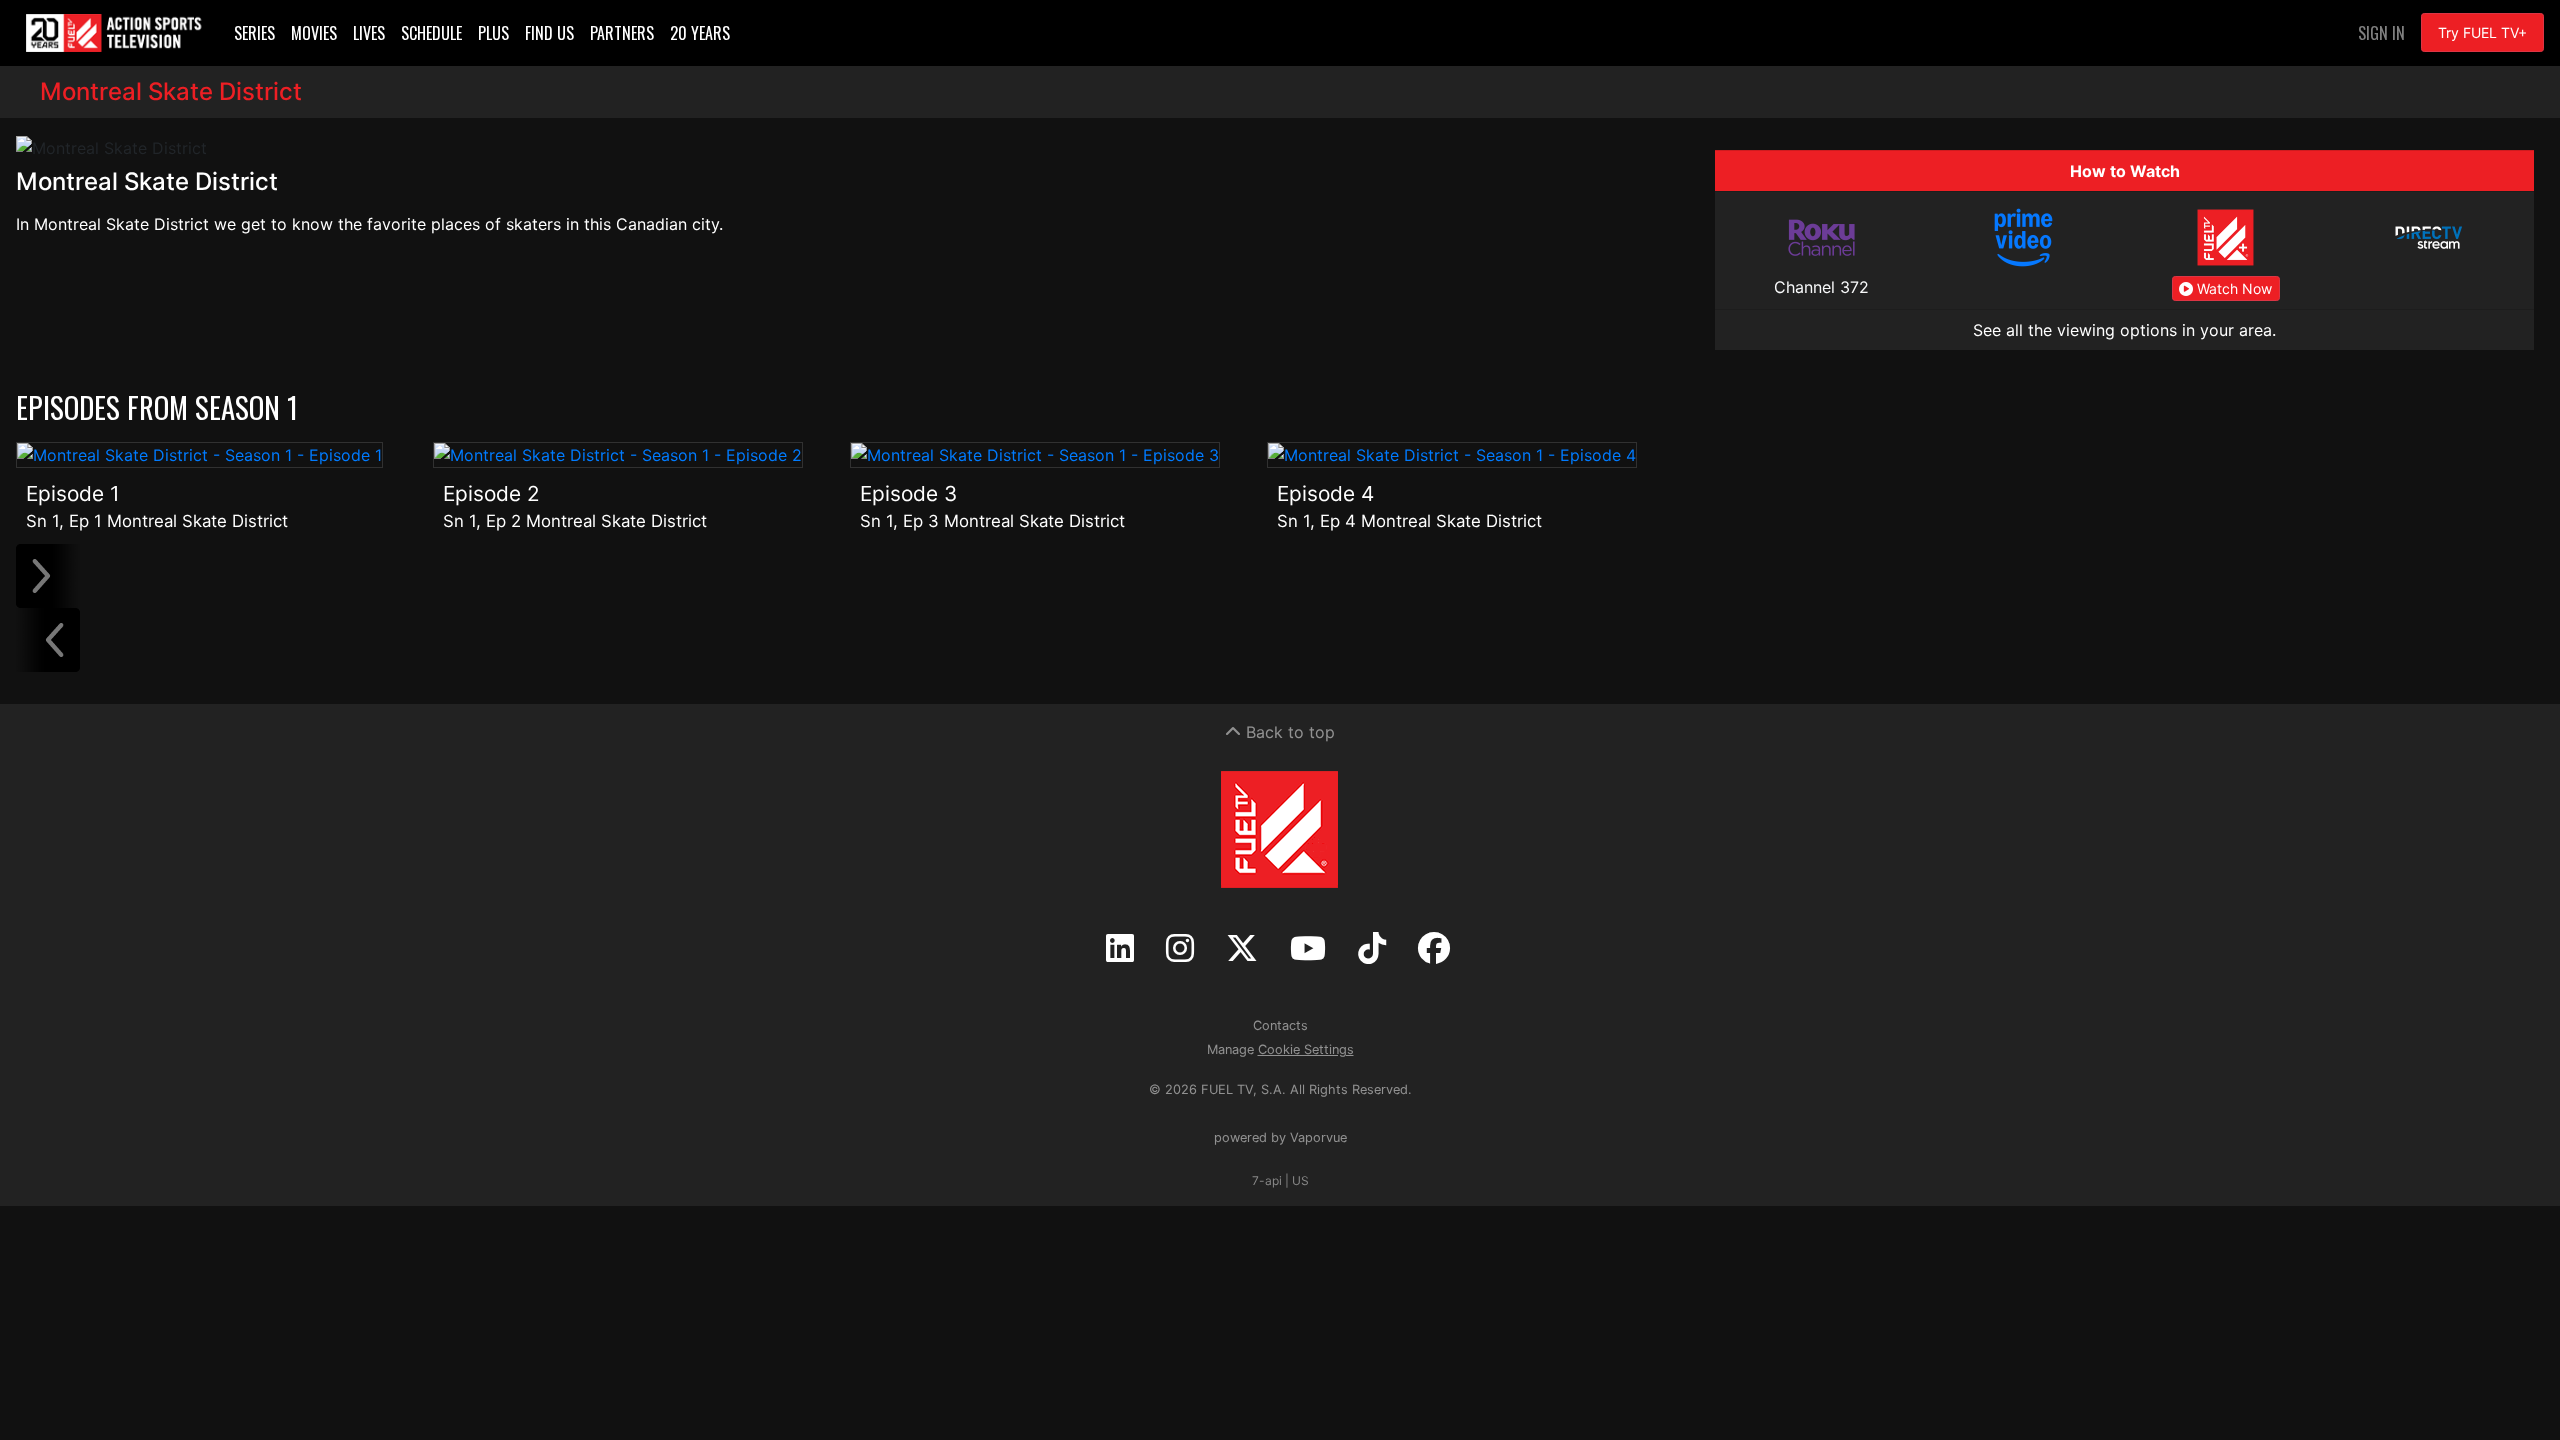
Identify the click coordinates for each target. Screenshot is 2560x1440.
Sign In (2381, 33)
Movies (314, 33)
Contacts (1280, 1025)
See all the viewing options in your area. (2124, 330)
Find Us (549, 33)
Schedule (431, 33)
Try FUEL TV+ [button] (2482, 32)
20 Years (700, 33)
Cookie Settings (1306, 1049)
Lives (369, 33)
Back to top (1288, 732)
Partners (622, 33)
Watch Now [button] (2232, 288)
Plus (493, 33)
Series (254, 33)
